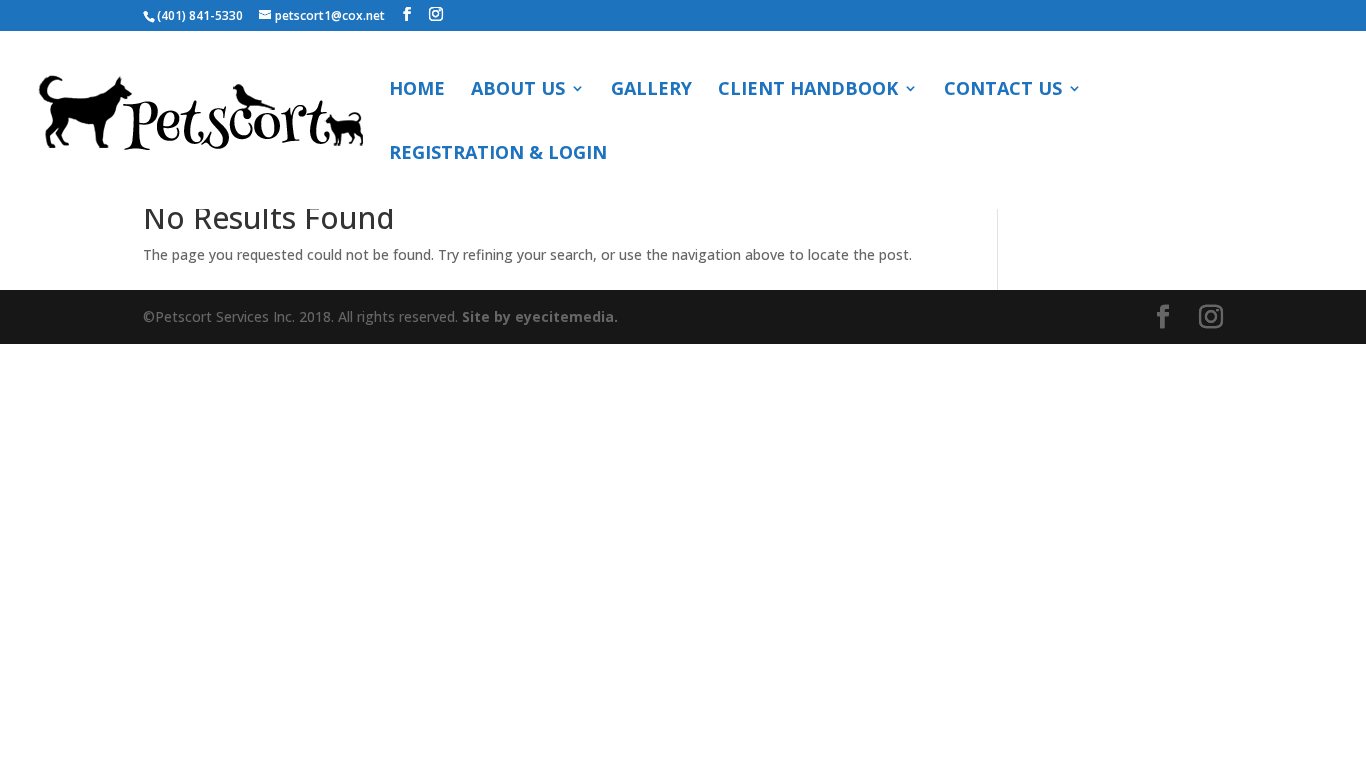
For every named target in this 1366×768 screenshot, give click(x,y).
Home (417, 90)
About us (518, 90)
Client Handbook (808, 90)
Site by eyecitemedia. (540, 316)
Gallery (651, 90)
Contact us (1003, 90)
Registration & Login (498, 154)
